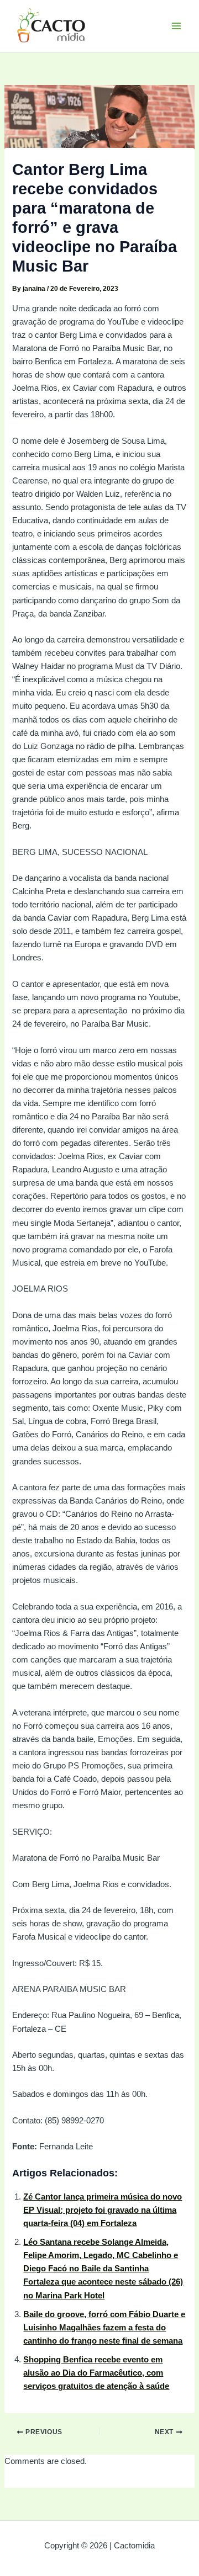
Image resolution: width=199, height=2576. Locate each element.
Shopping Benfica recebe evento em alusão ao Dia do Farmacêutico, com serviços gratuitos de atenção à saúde (96, 2373)
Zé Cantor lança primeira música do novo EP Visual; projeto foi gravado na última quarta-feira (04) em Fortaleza (103, 2210)
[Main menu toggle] (176, 26)
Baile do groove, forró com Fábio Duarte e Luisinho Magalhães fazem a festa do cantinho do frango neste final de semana (104, 2328)
